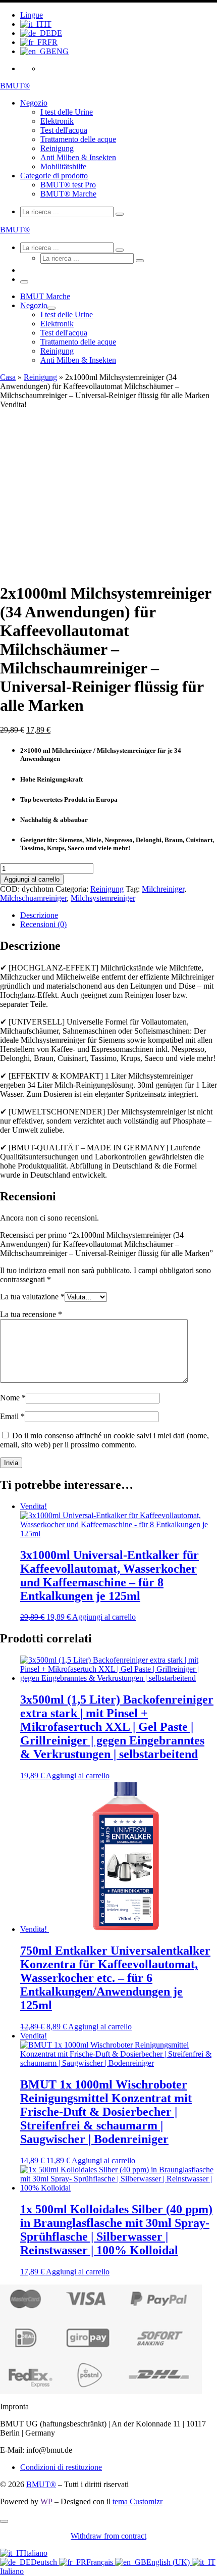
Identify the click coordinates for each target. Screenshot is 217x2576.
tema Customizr (138, 2501)
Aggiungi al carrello (32, 879)
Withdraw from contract (108, 2536)
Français (101, 2562)
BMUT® (41, 2484)
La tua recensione (31, 1314)
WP (46, 2501)
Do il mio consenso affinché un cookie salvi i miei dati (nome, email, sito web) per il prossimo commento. (104, 1440)
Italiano (36, 2553)
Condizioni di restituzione (61, 2467)
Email (12, 1416)
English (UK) (169, 2562)
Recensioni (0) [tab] (43, 924)
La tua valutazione (32, 1297)
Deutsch (45, 2562)
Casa (8, 377)
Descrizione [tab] (39, 915)
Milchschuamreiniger (33, 898)
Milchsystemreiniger (103, 898)
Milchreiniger (163, 889)
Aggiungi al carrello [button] (104, 1617)
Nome (13, 1398)
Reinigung (40, 377)
